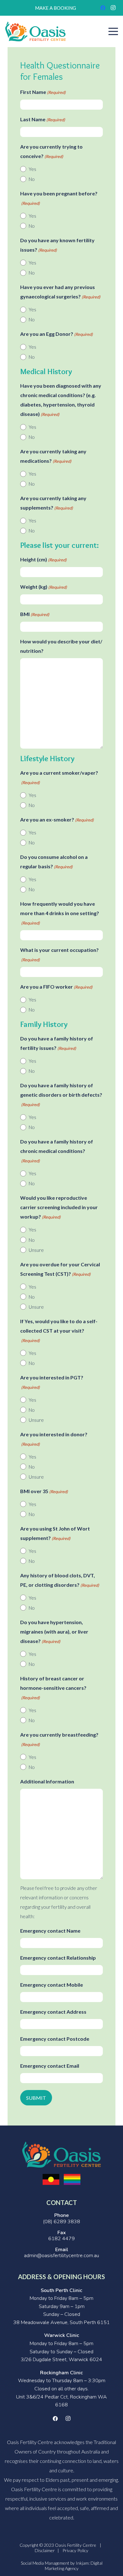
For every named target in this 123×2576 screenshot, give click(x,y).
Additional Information (47, 1781)
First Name (43, 92)
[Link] (35, 32)
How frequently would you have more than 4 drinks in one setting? (60, 913)
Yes (32, 169)
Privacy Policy (75, 2550)
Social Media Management (45, 2563)
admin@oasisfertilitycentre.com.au (61, 2256)
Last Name (43, 119)
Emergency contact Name (50, 1931)
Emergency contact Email (50, 2066)
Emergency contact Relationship (58, 1958)
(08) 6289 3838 (61, 2222)
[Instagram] (113, 8)
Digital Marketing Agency (74, 2566)
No (32, 179)
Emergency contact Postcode (55, 2039)
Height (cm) (43, 559)
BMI (35, 614)
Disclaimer (45, 2550)
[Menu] (113, 31)
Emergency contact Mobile (52, 1985)
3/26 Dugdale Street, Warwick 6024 (61, 2360)
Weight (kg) (44, 587)
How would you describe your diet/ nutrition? (61, 646)
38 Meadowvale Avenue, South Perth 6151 (61, 2322)
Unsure (36, 1250)
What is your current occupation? (59, 955)
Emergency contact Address (53, 2012)
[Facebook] (103, 8)
